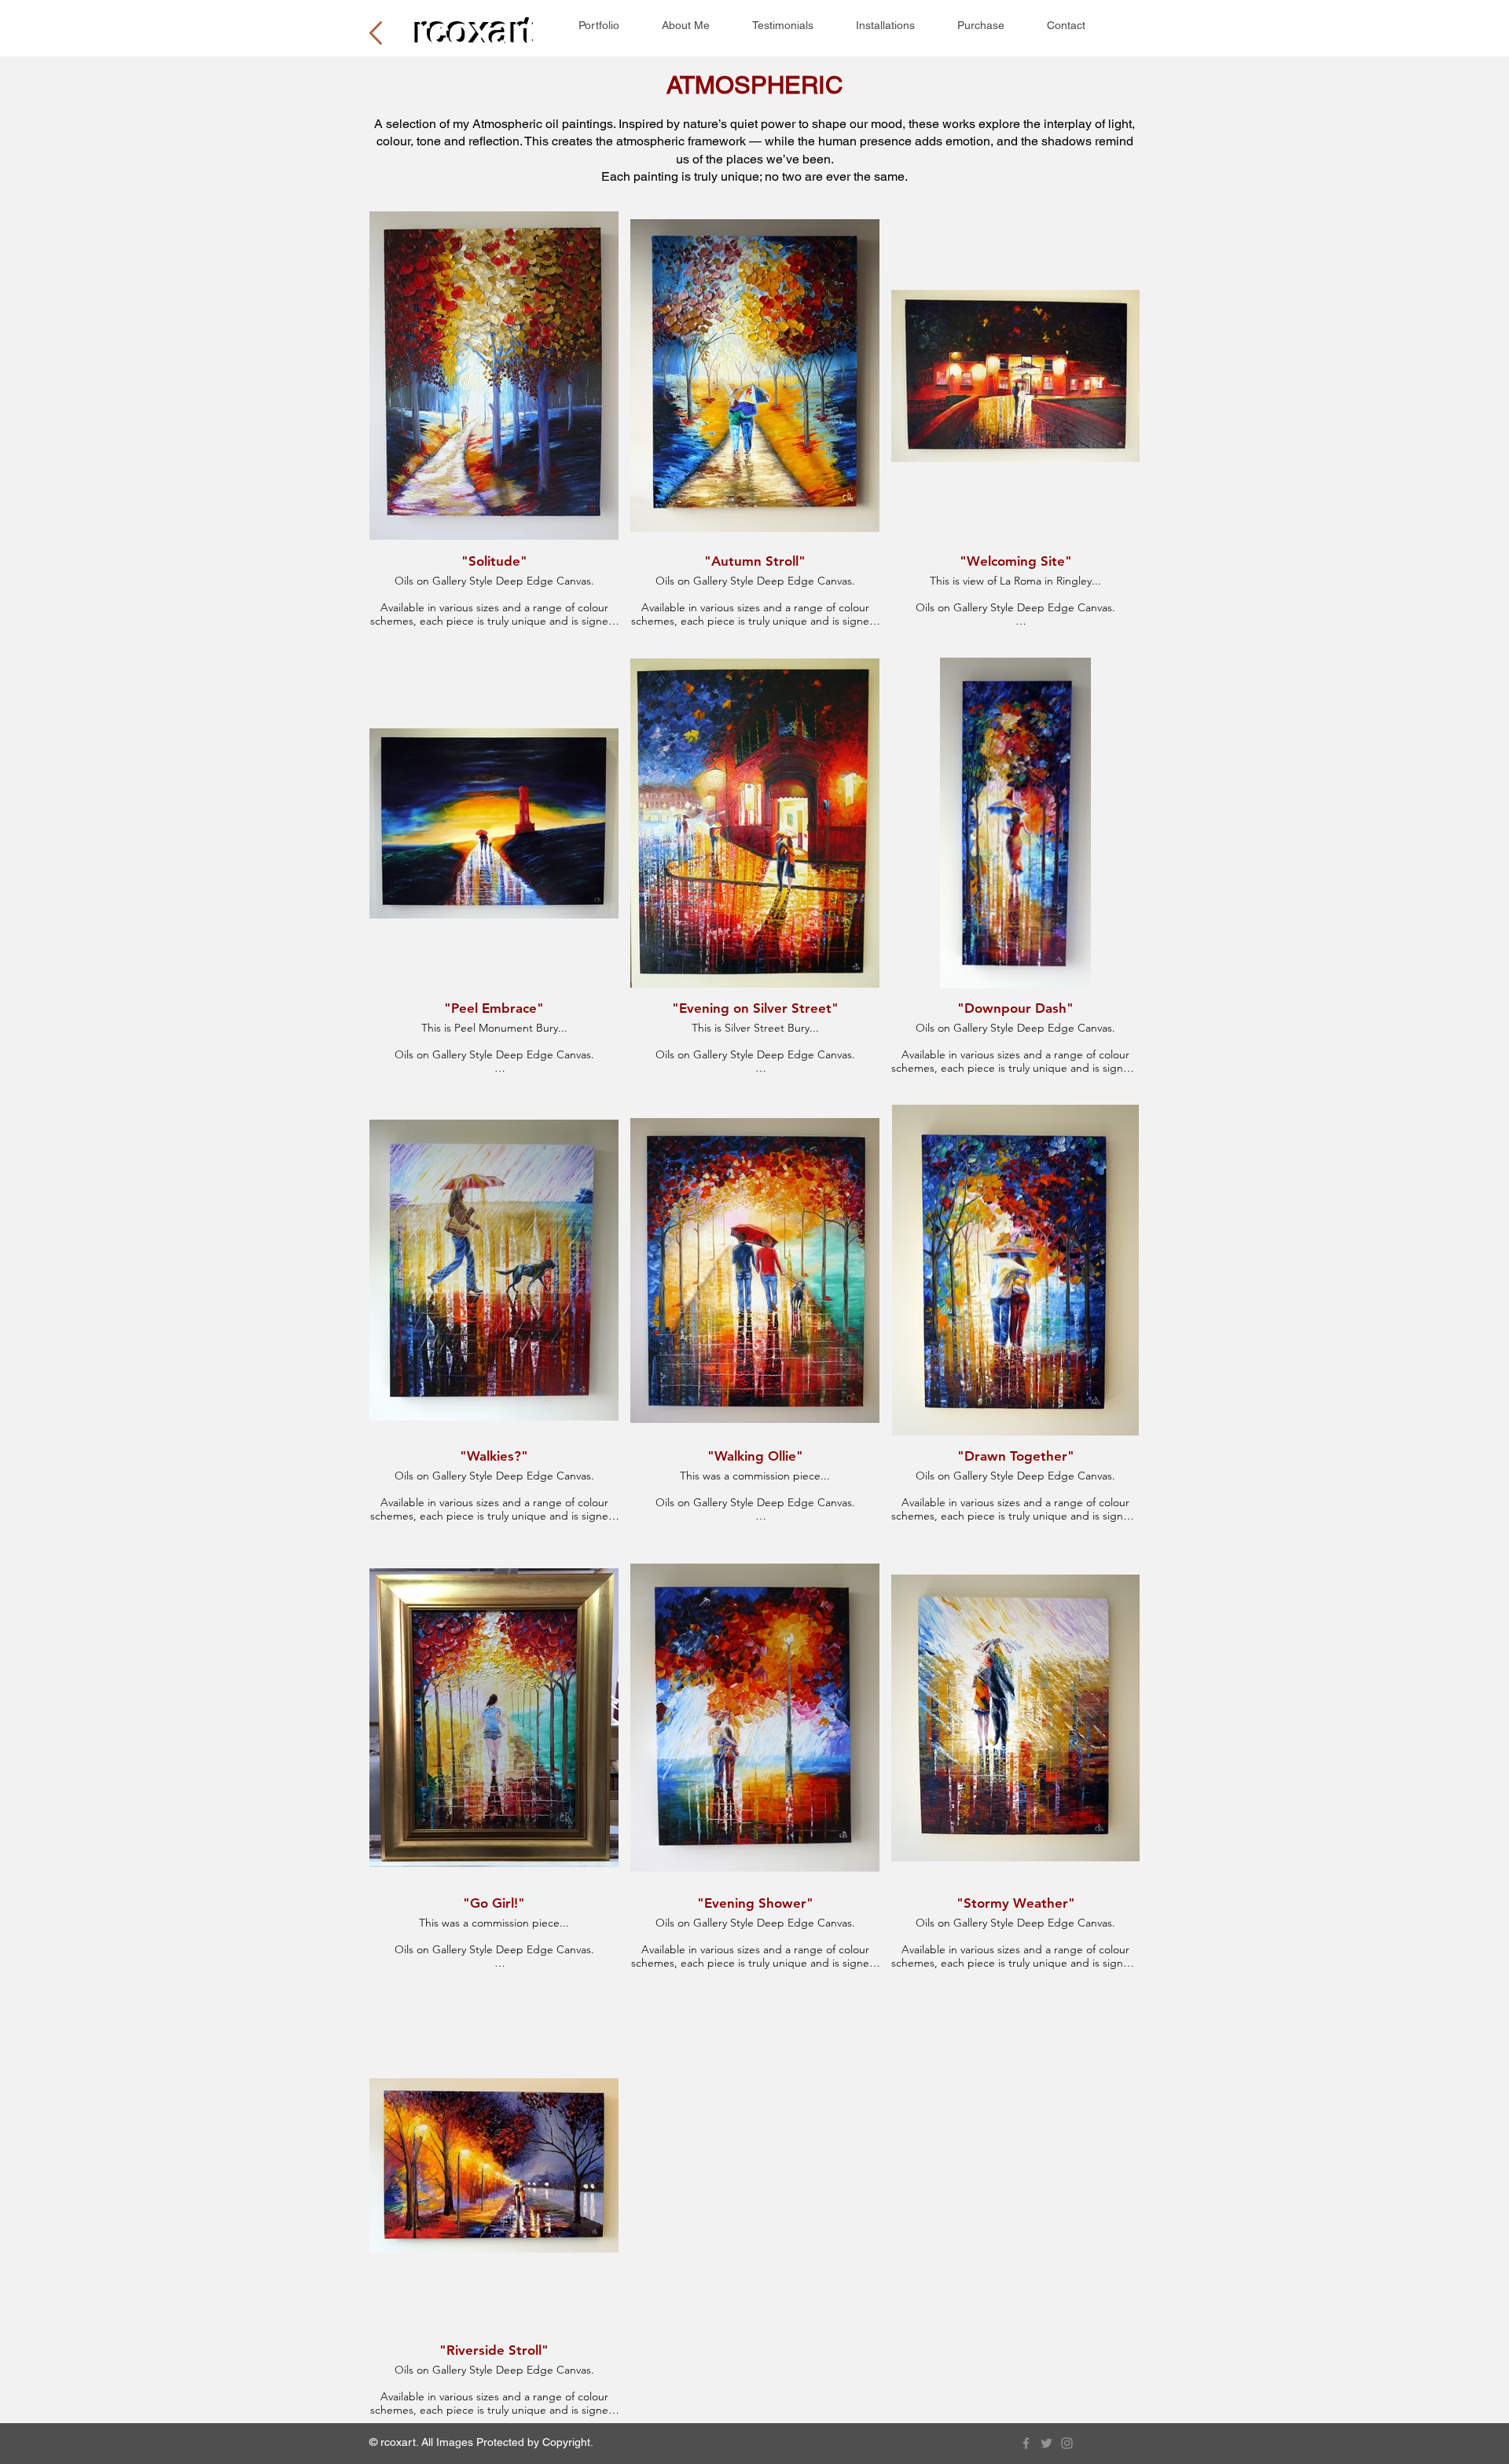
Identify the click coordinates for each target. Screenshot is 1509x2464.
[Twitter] (1046, 2443)
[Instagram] (1067, 2443)
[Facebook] (1026, 2443)
